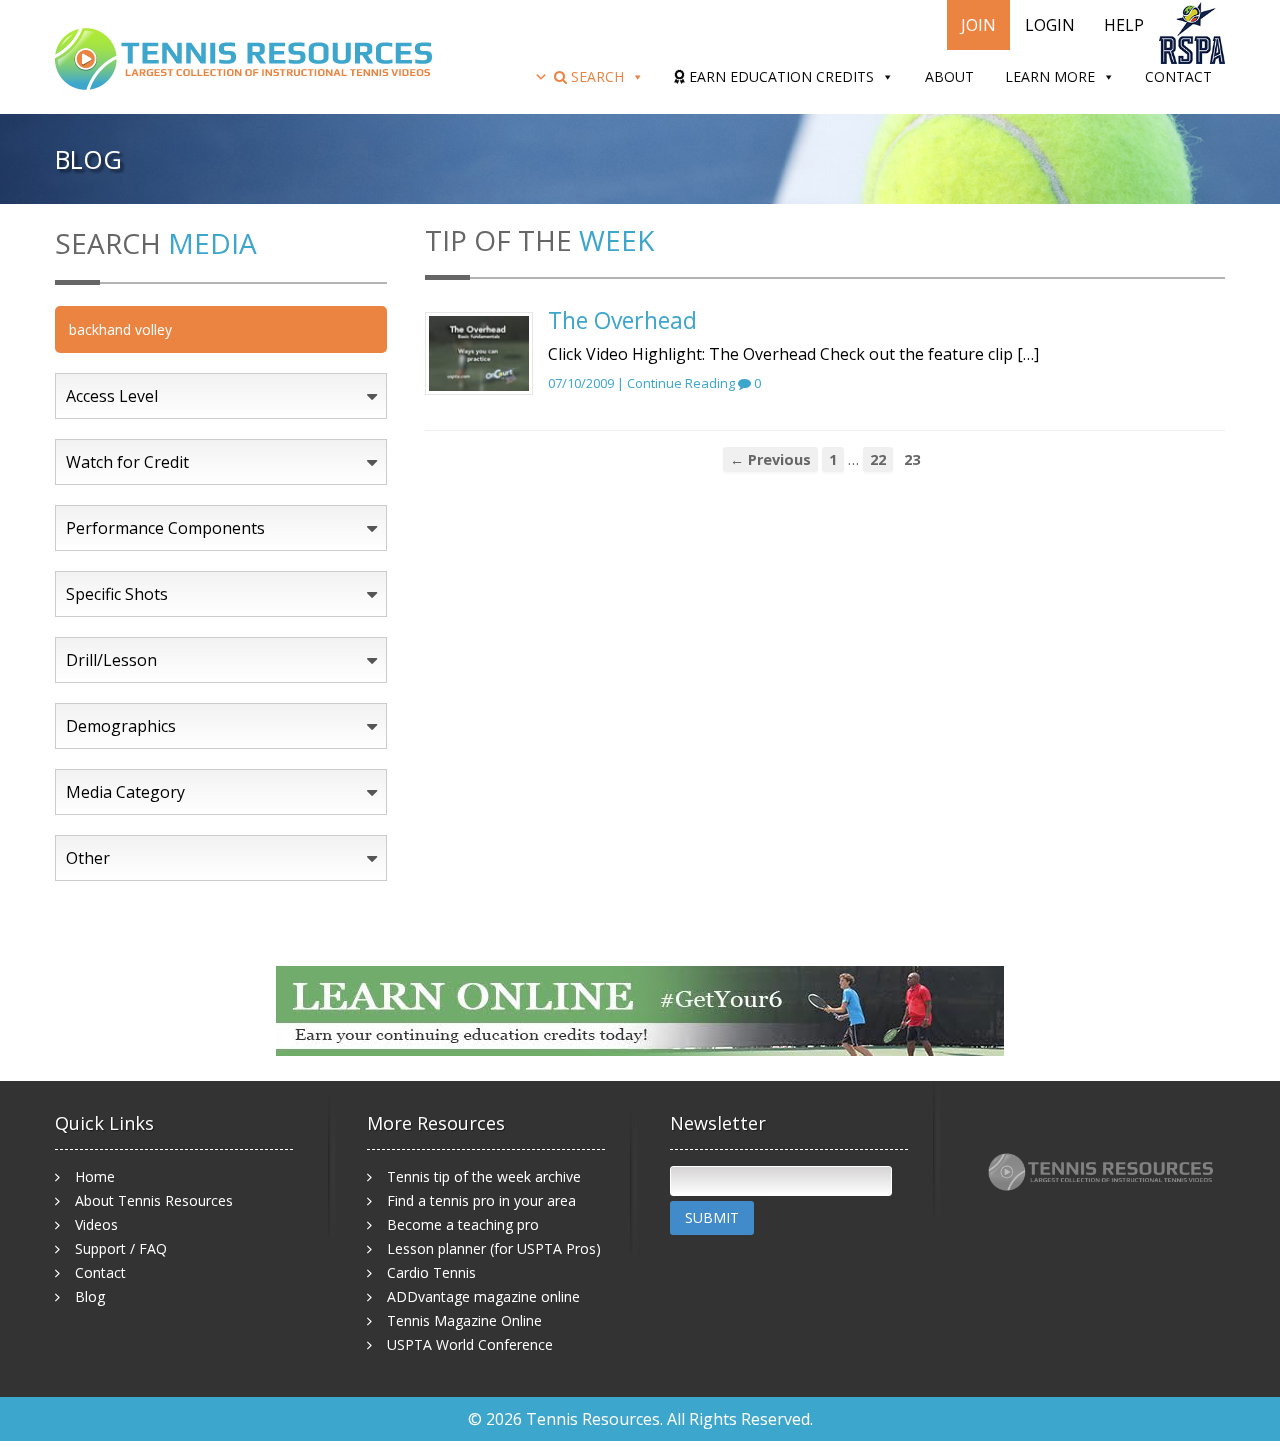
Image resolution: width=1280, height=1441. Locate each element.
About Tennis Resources (154, 1200)
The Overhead (622, 320)
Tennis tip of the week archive (484, 1176)
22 (878, 459)
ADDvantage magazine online (483, 1296)
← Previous (770, 459)
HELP (1124, 25)
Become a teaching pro (463, 1224)
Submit (712, 1217)
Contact (1178, 76)
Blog (90, 1296)
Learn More (1050, 76)
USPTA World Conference (470, 1344)
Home (95, 1176)
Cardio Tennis (431, 1272)
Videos (96, 1224)
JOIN (978, 25)
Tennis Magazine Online (464, 1320)
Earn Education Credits (779, 76)
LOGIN (1050, 25)
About (949, 76)
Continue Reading (681, 383)
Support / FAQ (121, 1248)
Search (595, 76)
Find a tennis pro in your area (481, 1200)
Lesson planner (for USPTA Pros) (494, 1248)
